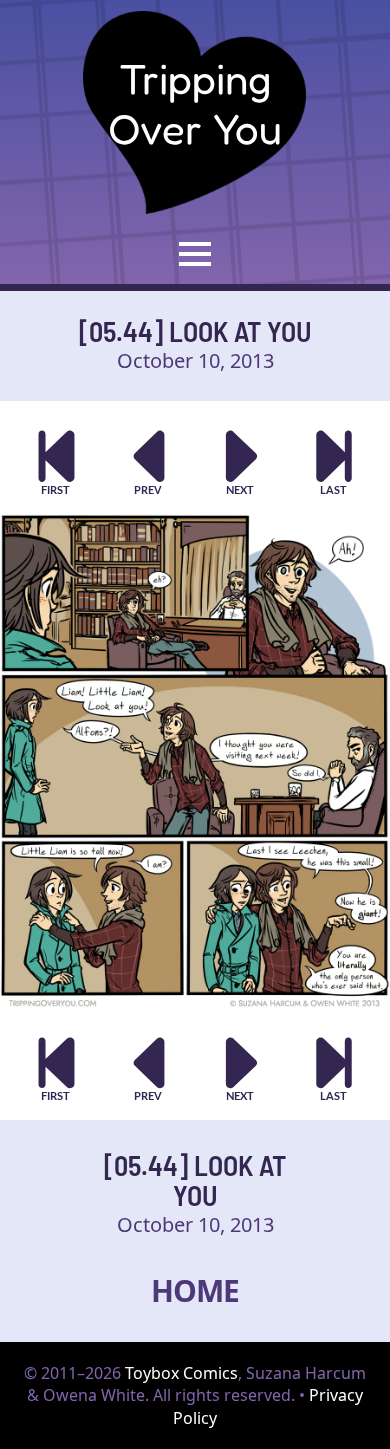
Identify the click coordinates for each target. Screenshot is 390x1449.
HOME (195, 1290)
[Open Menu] (195, 254)
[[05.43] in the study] (149, 462)
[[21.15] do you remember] (334, 462)
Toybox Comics (181, 1373)
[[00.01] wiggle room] (56, 462)
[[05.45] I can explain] (241, 462)
